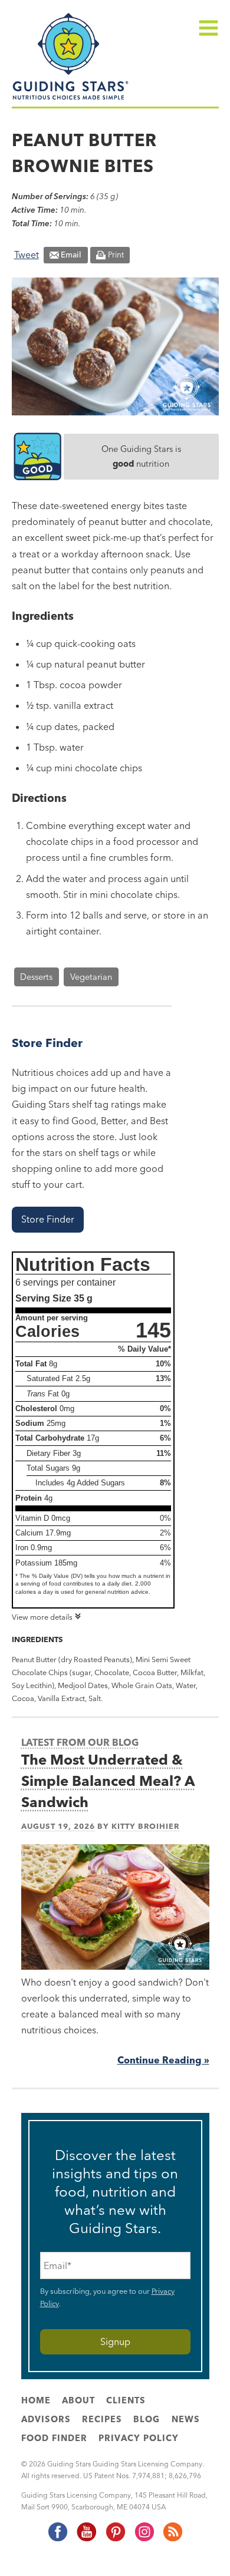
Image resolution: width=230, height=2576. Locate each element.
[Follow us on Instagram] (144, 2539)
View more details (42, 1617)
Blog (147, 2419)
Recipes (102, 2419)
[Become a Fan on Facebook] (57, 2539)
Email (71, 255)
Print (116, 255)
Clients (126, 2400)
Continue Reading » (163, 2060)
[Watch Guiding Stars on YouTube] (86, 2539)
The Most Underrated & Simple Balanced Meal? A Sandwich (108, 1781)
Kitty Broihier (145, 1826)
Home (36, 2400)
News (186, 2419)
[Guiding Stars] (71, 98)
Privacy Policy (139, 2438)
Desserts (36, 977)
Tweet (27, 255)
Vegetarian (91, 977)
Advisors (46, 2419)
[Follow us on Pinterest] (115, 2539)
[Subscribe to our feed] (172, 2539)
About (78, 2400)
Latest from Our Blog (80, 1742)
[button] (48, 1219)
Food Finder (54, 2438)
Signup (115, 2341)
